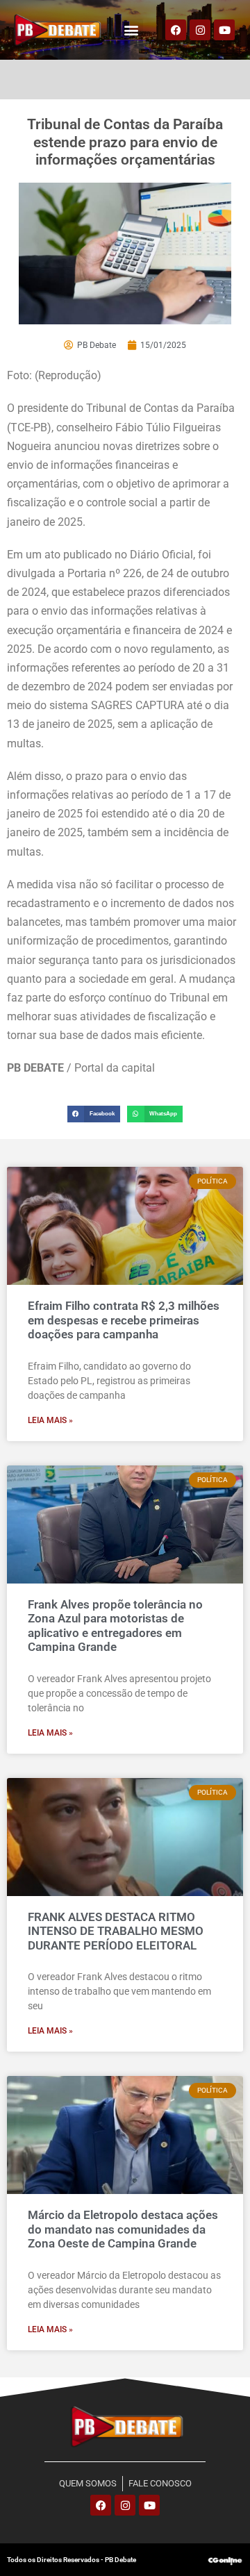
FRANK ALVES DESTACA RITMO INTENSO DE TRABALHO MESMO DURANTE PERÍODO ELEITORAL (116, 1931)
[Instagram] (200, 30)
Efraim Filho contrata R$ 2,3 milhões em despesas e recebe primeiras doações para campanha (124, 1320)
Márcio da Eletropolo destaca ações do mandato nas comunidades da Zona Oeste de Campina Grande (123, 2229)
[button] (132, 30)
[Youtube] (224, 30)
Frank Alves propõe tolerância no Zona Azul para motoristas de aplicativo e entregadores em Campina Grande (115, 1626)
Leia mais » (50, 1420)
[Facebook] (176, 30)
